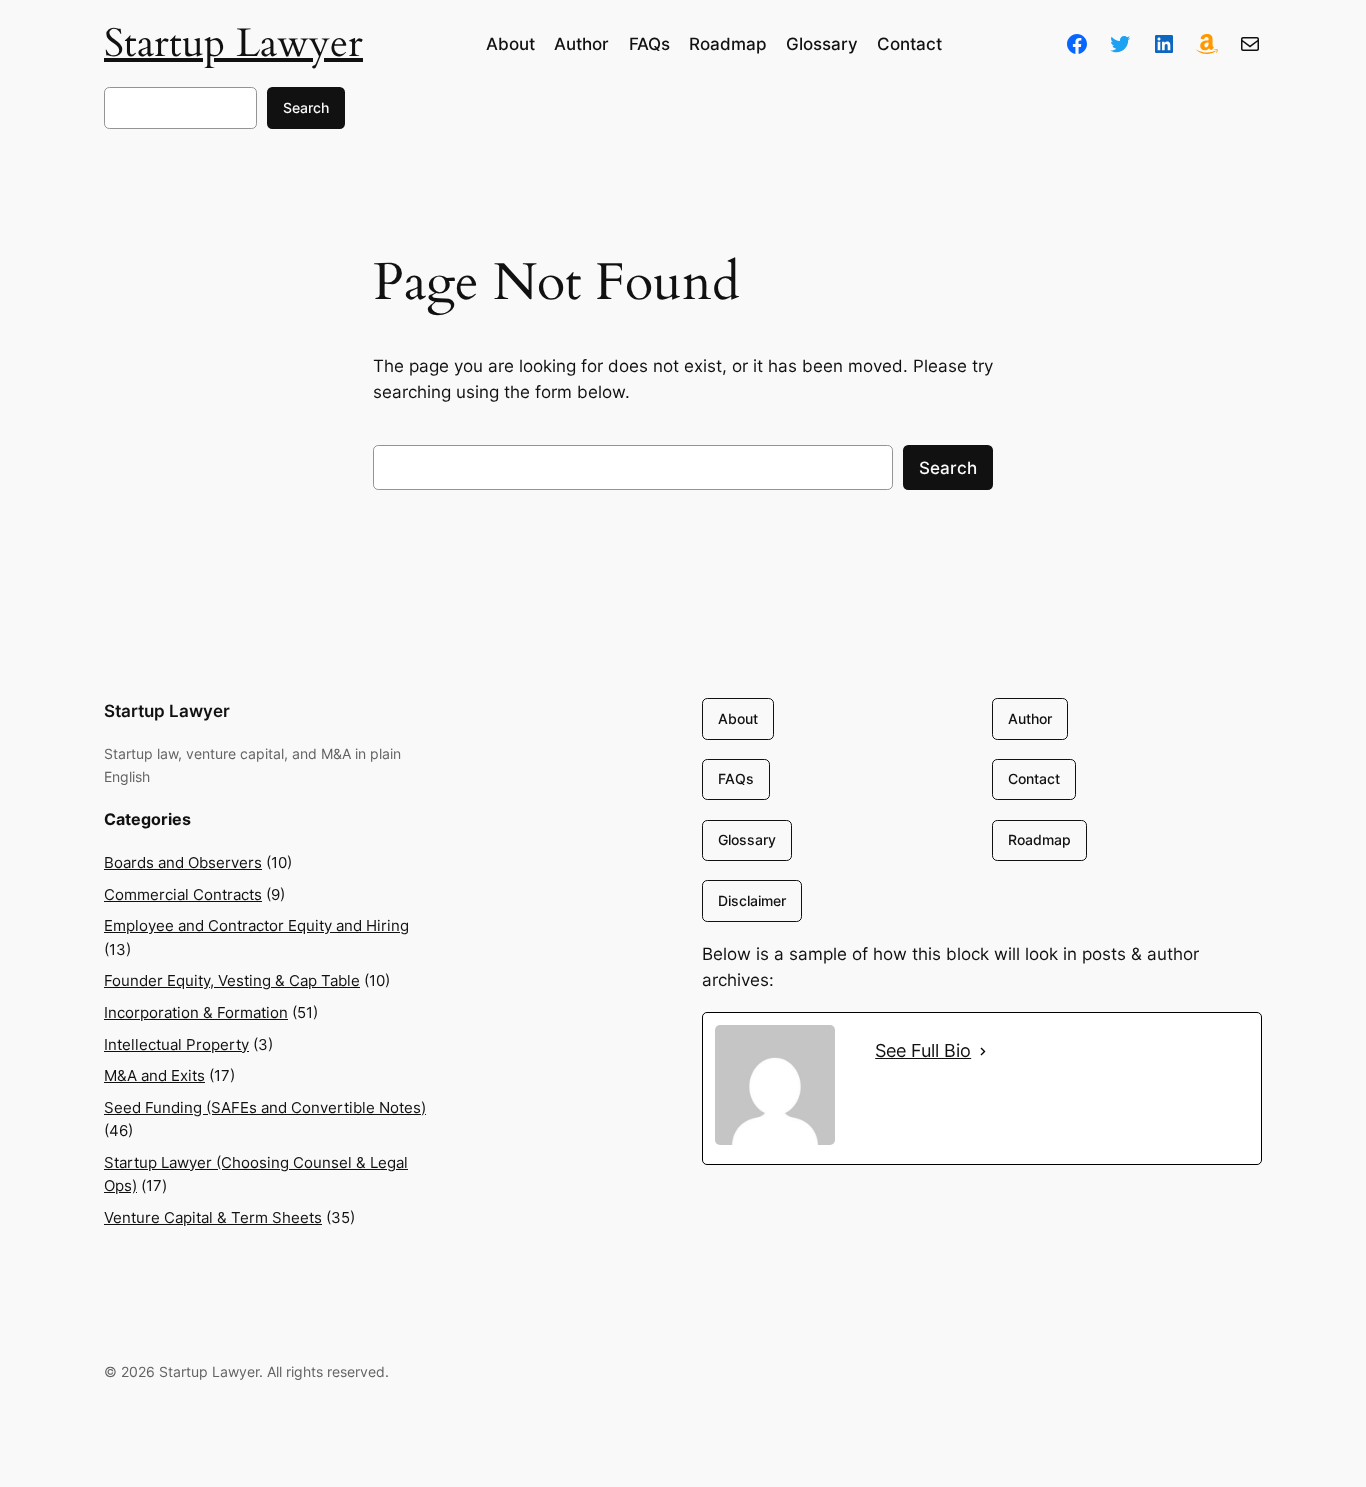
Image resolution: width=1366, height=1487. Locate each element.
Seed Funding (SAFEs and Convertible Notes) (265, 1107)
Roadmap (1039, 839)
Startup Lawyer (233, 43)
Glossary (747, 839)
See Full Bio (923, 1050)
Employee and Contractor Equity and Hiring (256, 925)
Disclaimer (752, 900)
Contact (1034, 778)
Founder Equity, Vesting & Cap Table (232, 980)
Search (306, 107)
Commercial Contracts (183, 894)
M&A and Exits (154, 1075)
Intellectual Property (176, 1044)
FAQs (736, 778)
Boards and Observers (183, 862)
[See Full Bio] (983, 1051)
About (738, 718)
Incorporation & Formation (196, 1012)
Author (1030, 718)
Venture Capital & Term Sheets (213, 1217)
